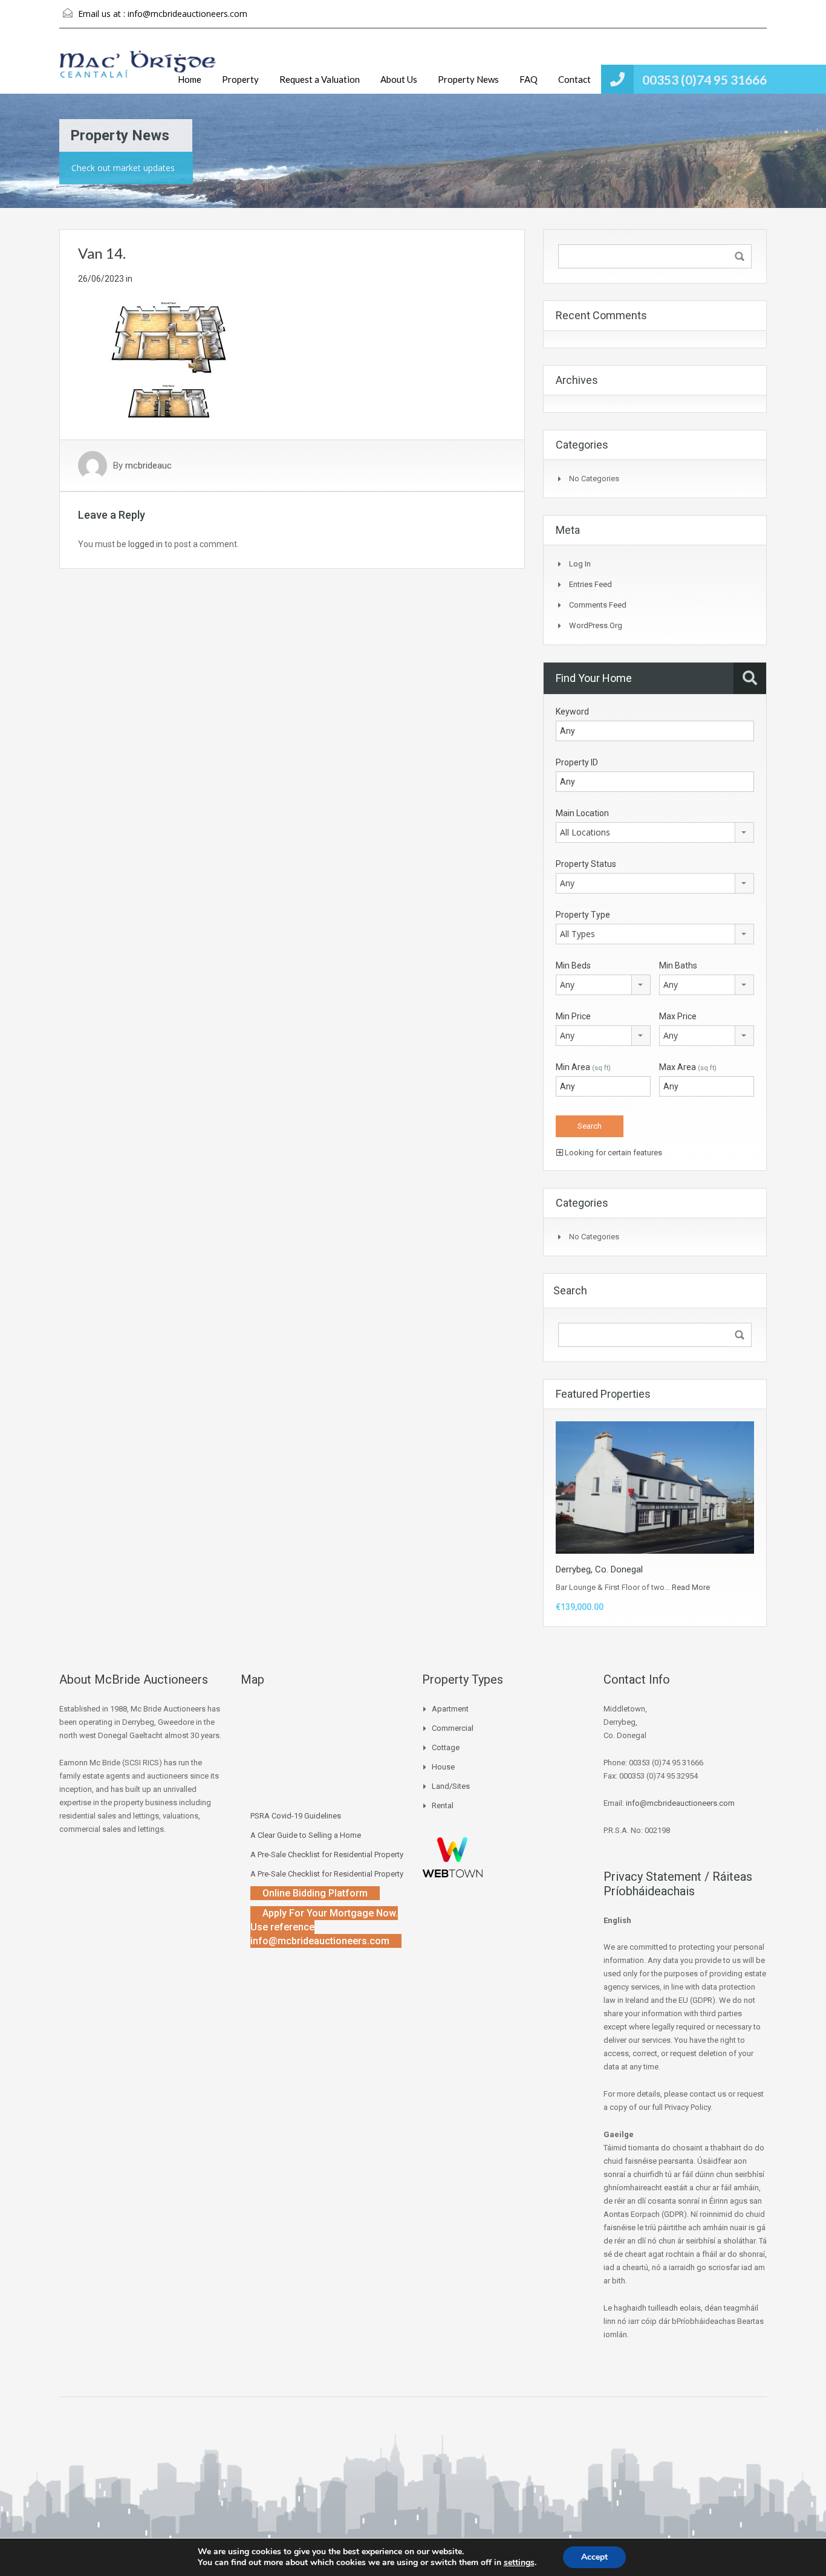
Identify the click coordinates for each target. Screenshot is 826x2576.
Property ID (577, 762)
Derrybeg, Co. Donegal (599, 1569)
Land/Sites (451, 1786)
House (443, 1767)
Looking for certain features (613, 1153)
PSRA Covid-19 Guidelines (296, 1816)
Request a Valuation (320, 79)
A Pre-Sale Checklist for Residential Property (327, 1854)
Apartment (450, 1709)
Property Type (583, 915)
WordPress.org (596, 625)
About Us (399, 79)
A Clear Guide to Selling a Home (306, 1835)
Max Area (688, 1067)
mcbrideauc (148, 466)
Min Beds (573, 965)
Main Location (582, 813)
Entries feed (590, 584)
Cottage (446, 1747)
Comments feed (598, 605)
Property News (468, 79)
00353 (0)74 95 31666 (704, 79)
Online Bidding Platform (315, 1893)
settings (519, 2563)
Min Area (583, 1067)
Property (240, 79)
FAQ (528, 79)
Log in (580, 564)
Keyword (572, 712)
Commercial (453, 1728)
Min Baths (678, 965)
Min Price (573, 1016)
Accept (594, 2557)
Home (190, 79)
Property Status (586, 864)
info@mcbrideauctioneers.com (187, 14)
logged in (145, 544)
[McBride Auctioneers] (138, 70)
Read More (691, 1587)
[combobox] (655, 832)
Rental (443, 1805)
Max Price (678, 1016)
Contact (574, 79)
